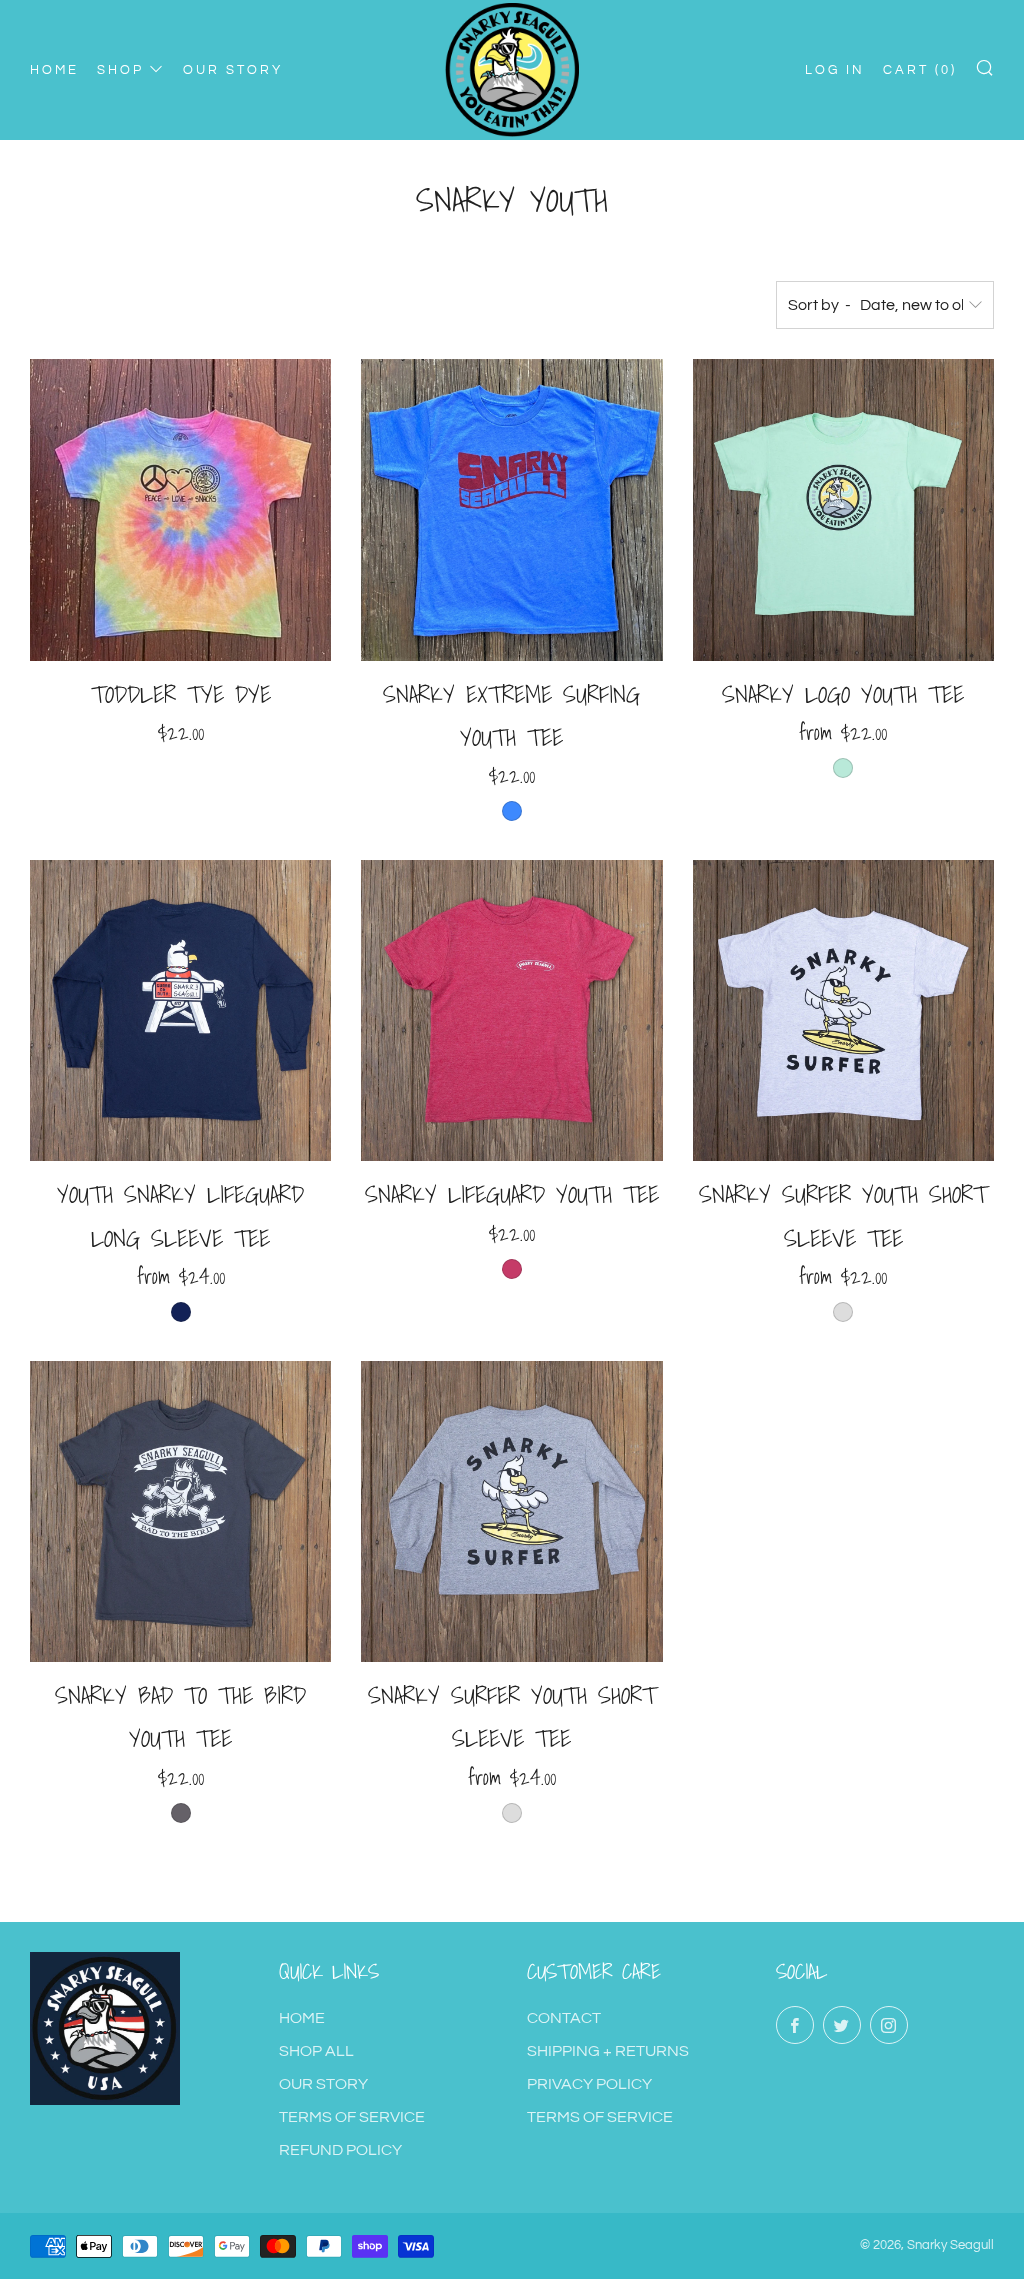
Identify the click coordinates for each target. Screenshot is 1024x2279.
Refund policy (340, 2150)
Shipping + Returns (608, 2051)
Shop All (316, 2051)
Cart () (920, 70)
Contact (564, 2018)
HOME (54, 70)
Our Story (323, 2084)
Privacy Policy (589, 2084)
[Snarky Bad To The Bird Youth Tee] (180, 1511)
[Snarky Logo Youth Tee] (843, 509)
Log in (835, 70)
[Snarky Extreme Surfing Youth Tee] (511, 509)
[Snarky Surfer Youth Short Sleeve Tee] (843, 1010)
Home (302, 2018)
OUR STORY (233, 70)
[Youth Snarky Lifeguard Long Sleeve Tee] (180, 1010)
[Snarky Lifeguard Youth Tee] (511, 1010)
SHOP (120, 70)
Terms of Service (352, 2117)
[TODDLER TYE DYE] (180, 509)
